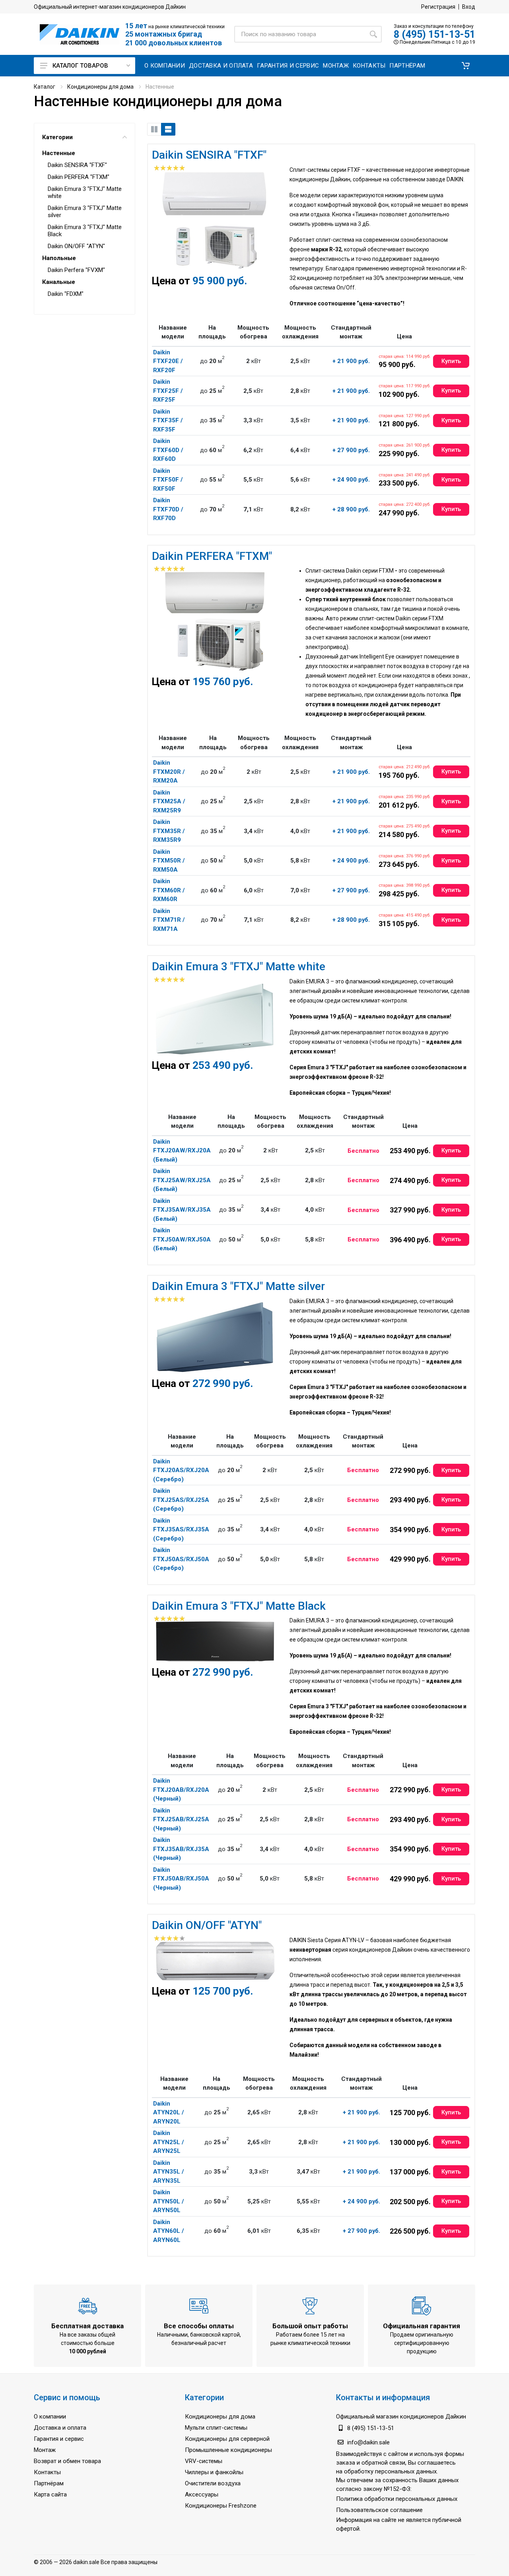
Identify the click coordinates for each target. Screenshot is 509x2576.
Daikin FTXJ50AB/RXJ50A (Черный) (181, 1879)
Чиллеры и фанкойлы (214, 2472)
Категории (57, 137)
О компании (50, 2417)
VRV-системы (204, 2461)
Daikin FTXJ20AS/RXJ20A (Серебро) (181, 1470)
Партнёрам (49, 2483)
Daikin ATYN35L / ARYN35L (169, 2172)
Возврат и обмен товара (67, 2461)
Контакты (47, 2472)
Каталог (45, 87)
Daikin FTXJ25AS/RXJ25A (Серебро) (181, 1500)
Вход (469, 7)
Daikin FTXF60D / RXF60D (168, 450)
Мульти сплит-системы (216, 2428)
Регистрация (438, 7)
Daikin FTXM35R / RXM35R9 (169, 831)
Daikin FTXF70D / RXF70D (168, 509)
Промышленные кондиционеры (228, 2450)
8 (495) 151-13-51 (434, 34)
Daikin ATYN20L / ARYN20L (169, 2113)
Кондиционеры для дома (100, 87)
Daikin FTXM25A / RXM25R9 (169, 801)
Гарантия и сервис (59, 2439)
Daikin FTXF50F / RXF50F (168, 480)
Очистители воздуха (213, 2483)
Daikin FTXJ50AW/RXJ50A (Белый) (182, 1239)
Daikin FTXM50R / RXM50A (169, 861)
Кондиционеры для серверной (227, 2439)
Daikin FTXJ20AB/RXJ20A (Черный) (181, 1790)
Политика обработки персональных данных (397, 2499)
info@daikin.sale (368, 2442)
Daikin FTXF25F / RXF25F (168, 391)
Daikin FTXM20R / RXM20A (169, 772)
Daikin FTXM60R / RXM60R (169, 890)
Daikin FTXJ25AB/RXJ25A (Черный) (181, 1819)
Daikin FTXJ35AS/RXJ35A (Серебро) (181, 1530)
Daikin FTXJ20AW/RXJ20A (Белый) (182, 1151)
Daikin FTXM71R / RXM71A (169, 920)
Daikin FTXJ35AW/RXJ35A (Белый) (182, 1210)
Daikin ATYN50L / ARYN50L (169, 2201)
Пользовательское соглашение (379, 2510)
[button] (466, 66)
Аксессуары (202, 2494)
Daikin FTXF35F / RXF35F (168, 421)
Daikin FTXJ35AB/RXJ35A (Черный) (181, 1849)
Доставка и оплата (60, 2428)
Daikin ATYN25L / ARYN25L (169, 2142)
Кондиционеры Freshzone (221, 2506)
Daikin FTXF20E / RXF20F (168, 361)
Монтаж (45, 2450)
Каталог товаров (80, 66)
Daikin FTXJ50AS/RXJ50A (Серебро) (181, 1559)
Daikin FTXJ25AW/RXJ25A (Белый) (182, 1180)
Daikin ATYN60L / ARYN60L (169, 2231)
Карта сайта (50, 2494)
